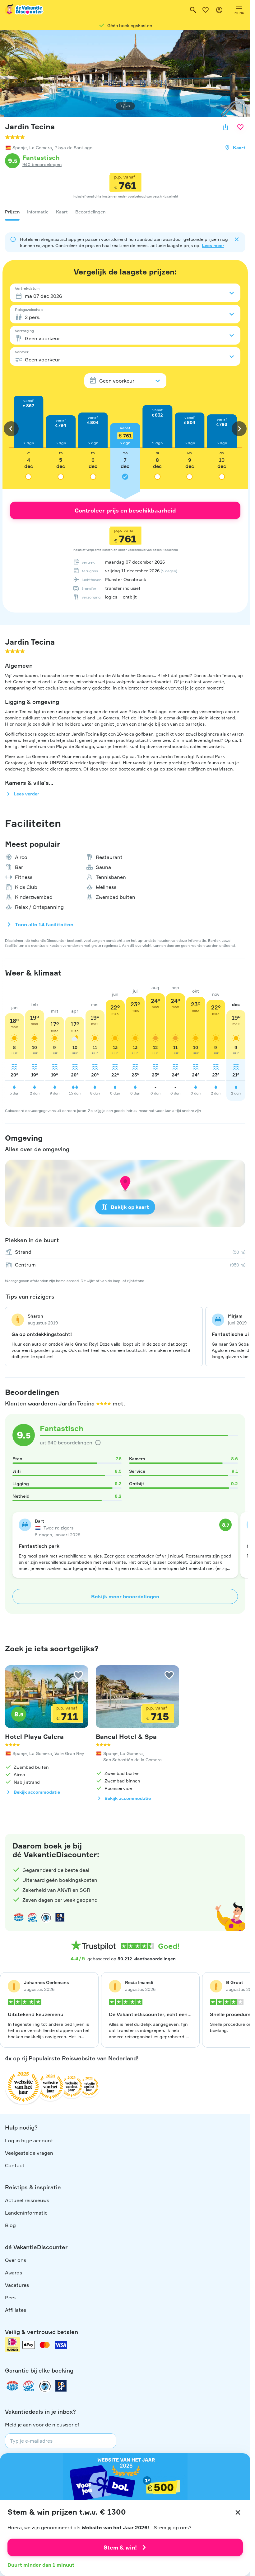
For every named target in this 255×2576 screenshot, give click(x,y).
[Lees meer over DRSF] (60, 1917)
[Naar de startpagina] (25, 10)
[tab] (12, 212)
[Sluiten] (238, 2512)
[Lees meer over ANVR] (19, 1917)
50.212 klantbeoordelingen (147, 1959)
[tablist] (125, 212)
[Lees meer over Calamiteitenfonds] (45, 2386)
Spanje (20, 148)
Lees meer (213, 245)
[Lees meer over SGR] (32, 1917)
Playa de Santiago (73, 148)
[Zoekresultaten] (193, 10)
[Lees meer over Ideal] (46, 1917)
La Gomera (41, 148)
